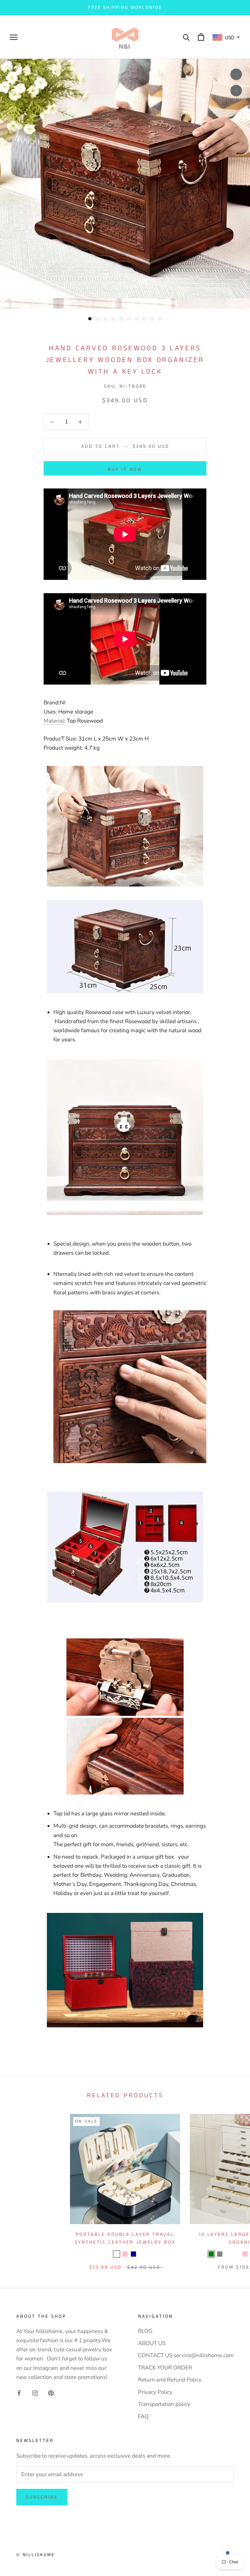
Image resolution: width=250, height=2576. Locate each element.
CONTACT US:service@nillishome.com (186, 2355)
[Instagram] (35, 2393)
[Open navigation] (14, 37)
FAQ (143, 2416)
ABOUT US (152, 2343)
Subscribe (42, 2497)
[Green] (211, 2254)
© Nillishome (35, 2555)
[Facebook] (19, 2393)
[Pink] (245, 2254)
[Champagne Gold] (237, 2254)
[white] (117, 2254)
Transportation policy (164, 2404)
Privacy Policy (155, 2392)
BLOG (145, 2331)
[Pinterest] (51, 2393)
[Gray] (220, 2254)
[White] (228, 2254)
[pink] (125, 2254)
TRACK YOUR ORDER (165, 2368)
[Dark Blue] (133, 2254)
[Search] (186, 37)
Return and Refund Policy (170, 2380)
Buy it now (125, 469)
